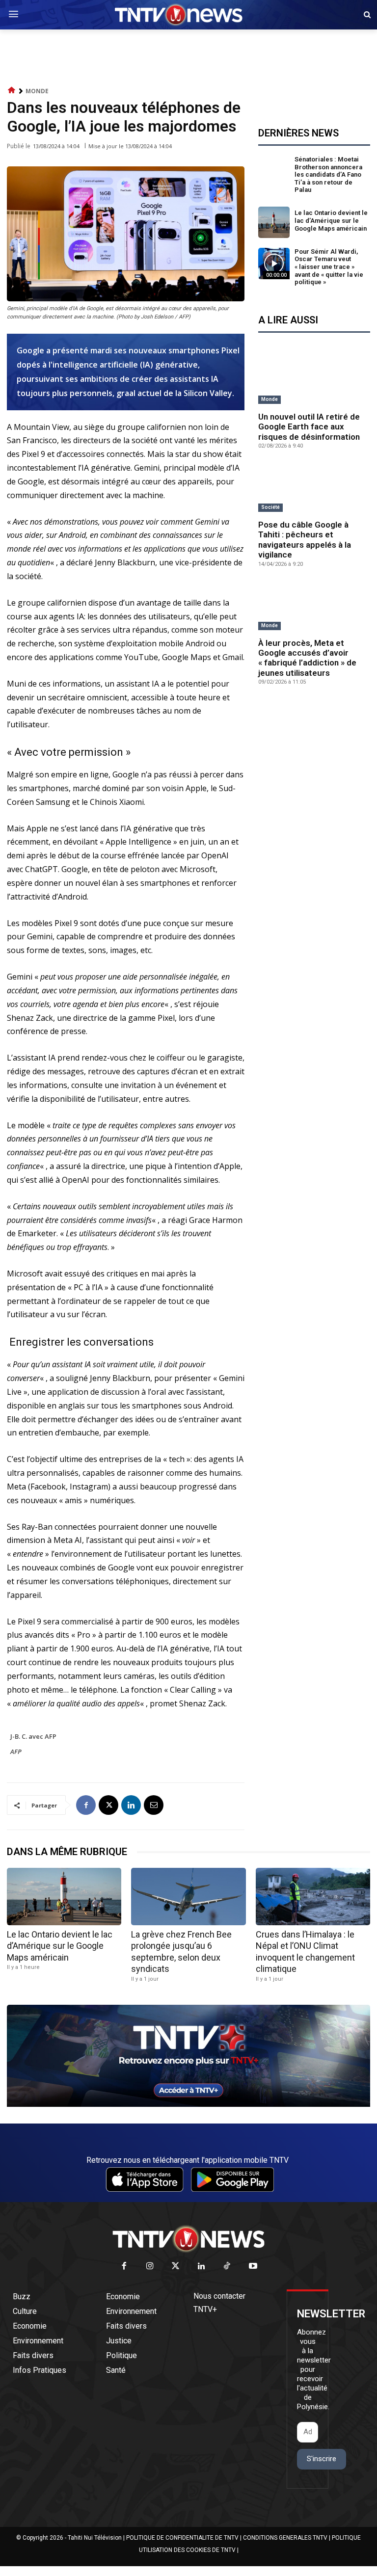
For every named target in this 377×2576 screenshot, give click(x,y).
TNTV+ (205, 2309)
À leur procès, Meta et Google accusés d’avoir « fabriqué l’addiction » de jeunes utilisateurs (307, 658)
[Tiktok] (228, 2267)
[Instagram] (150, 2267)
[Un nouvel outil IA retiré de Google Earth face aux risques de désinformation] (314, 380)
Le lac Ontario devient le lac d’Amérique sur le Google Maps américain (331, 220)
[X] (108, 1805)
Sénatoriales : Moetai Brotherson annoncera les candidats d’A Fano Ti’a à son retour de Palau (328, 174)
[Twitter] (176, 2267)
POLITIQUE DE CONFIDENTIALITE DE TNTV (182, 2538)
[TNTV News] (188, 2239)
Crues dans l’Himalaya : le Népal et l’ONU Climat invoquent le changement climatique (305, 1952)
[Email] (154, 1805)
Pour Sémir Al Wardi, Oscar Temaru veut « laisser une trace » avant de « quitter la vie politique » (329, 267)
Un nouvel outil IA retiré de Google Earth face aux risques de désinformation (309, 427)
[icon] (12, 91)
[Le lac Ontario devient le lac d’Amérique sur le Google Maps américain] (274, 222)
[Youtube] (253, 2267)
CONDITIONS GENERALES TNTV (285, 2538)
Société (270, 507)
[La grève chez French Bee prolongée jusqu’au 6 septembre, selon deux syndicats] (188, 1897)
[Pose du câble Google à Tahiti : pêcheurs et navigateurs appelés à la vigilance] (314, 488)
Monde (37, 91)
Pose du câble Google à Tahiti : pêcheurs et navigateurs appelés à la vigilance (305, 540)
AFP (16, 1752)
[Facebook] (86, 1805)
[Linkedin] (131, 1805)
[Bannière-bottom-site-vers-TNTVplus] (188, 2104)
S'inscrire (322, 2459)
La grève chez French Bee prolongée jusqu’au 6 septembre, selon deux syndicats (181, 1952)
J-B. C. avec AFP (33, 1736)
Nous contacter (219, 2296)
